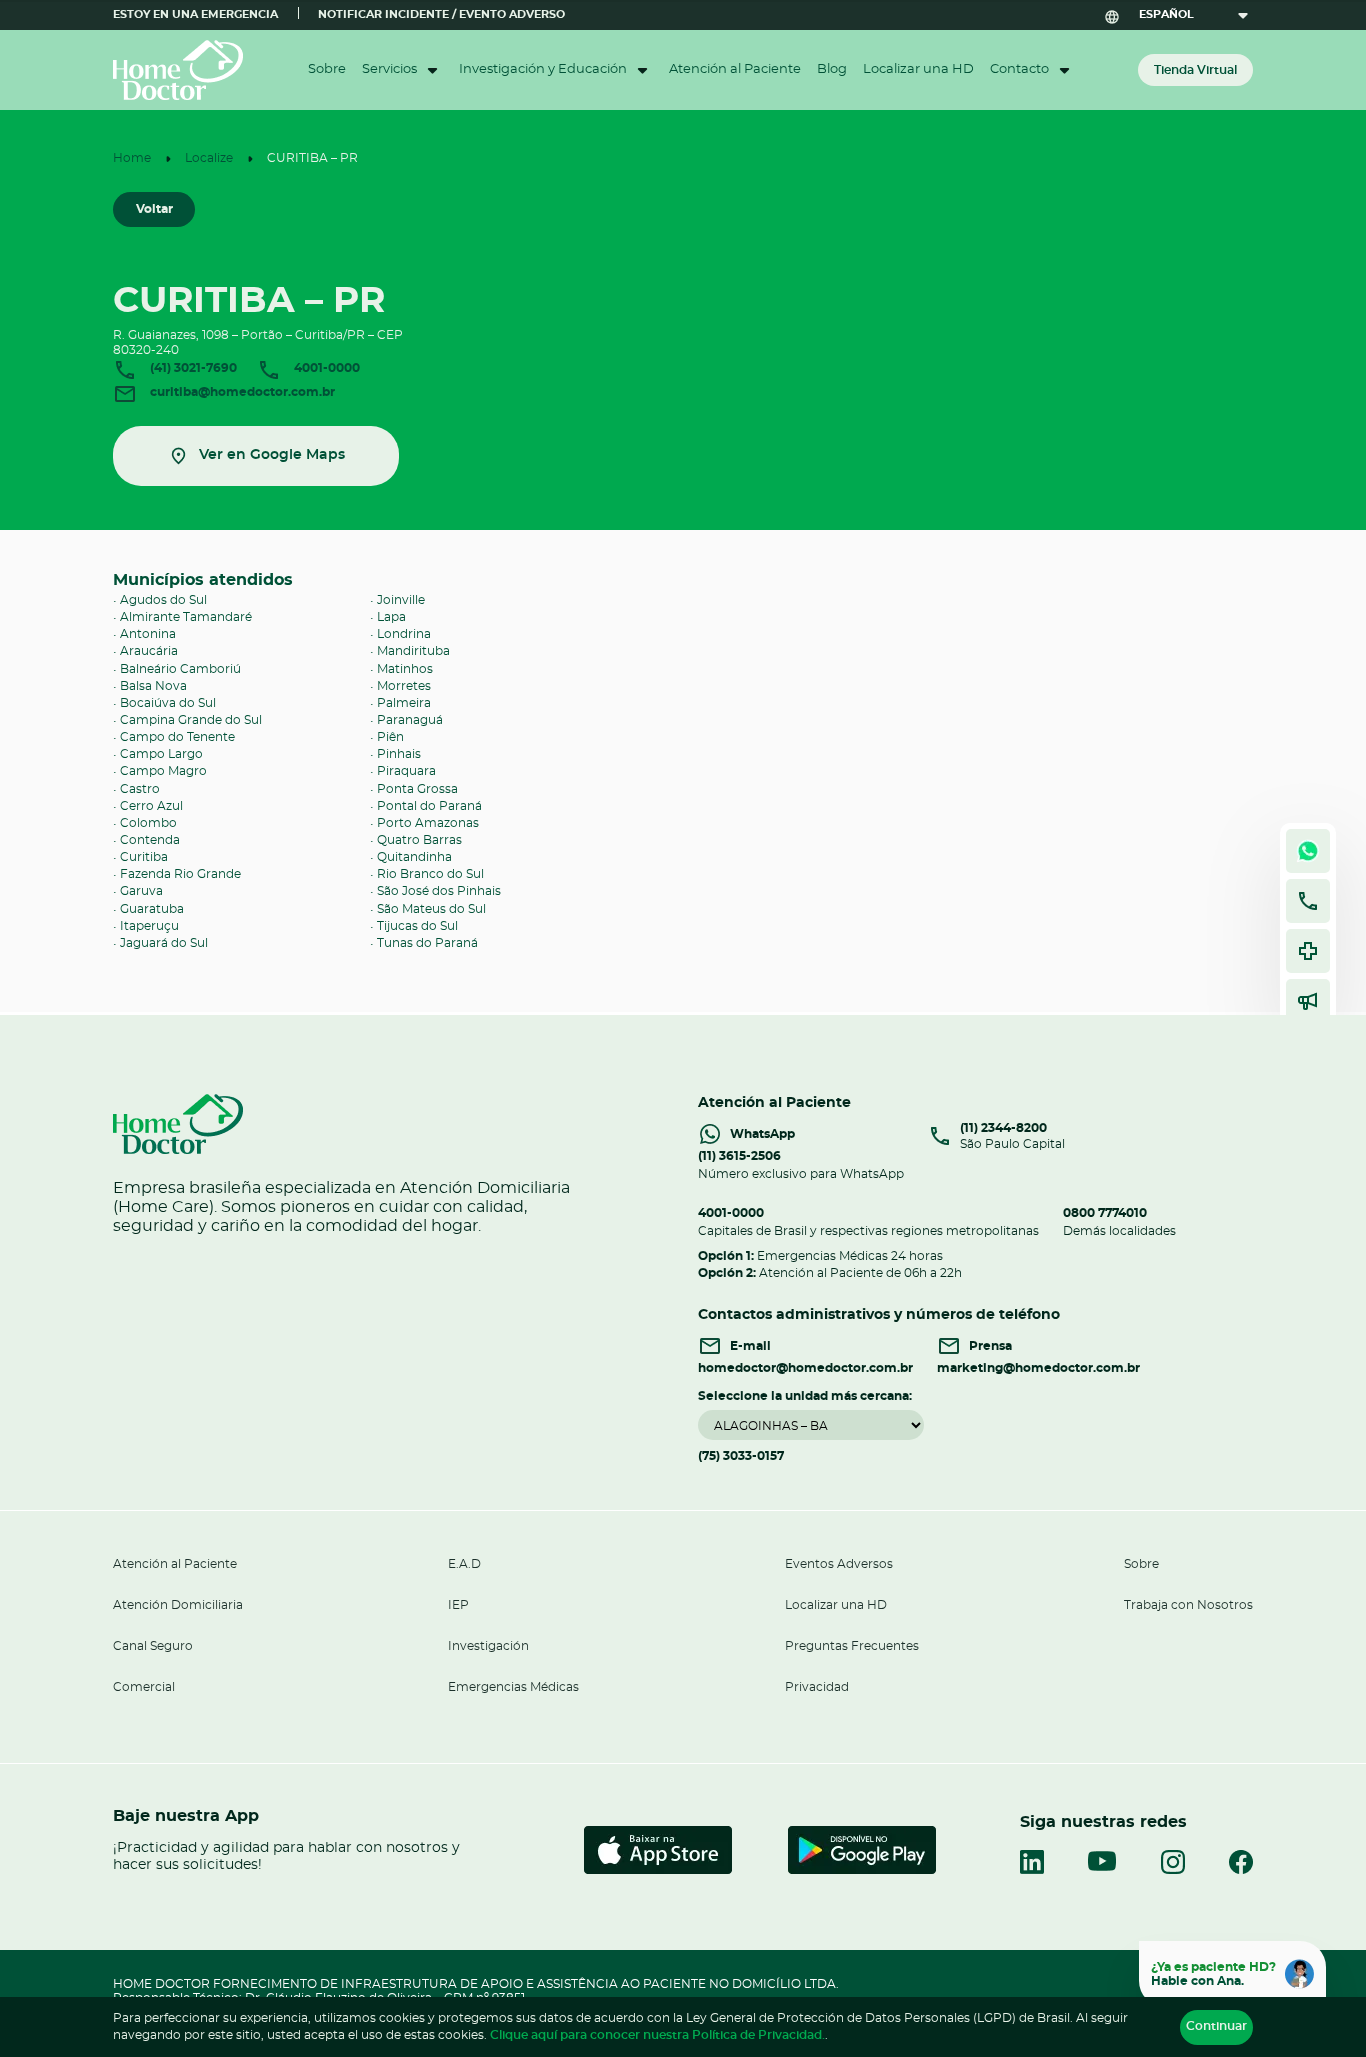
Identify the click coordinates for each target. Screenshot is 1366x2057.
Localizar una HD (918, 69)
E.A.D (464, 1564)
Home (132, 158)
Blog (832, 69)
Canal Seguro (153, 1646)
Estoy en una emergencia (195, 14)
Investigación (488, 1646)
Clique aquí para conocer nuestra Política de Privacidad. (657, 2035)
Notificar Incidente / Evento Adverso (441, 14)
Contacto (1019, 69)
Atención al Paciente (735, 69)
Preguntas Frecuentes (852, 1646)
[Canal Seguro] (1308, 1001)
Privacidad (817, 1687)
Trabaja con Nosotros (1188, 1605)
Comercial (144, 1687)
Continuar (1216, 2026)
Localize (209, 158)
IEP (458, 1605)
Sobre (327, 69)
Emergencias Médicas (513, 1687)
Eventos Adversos (839, 1564)
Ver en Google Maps (272, 455)
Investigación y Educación (543, 69)
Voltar (154, 209)
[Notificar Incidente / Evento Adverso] (1308, 951)
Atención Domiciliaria (178, 1605)
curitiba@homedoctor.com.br (241, 391)
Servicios (389, 69)
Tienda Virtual (1195, 70)
